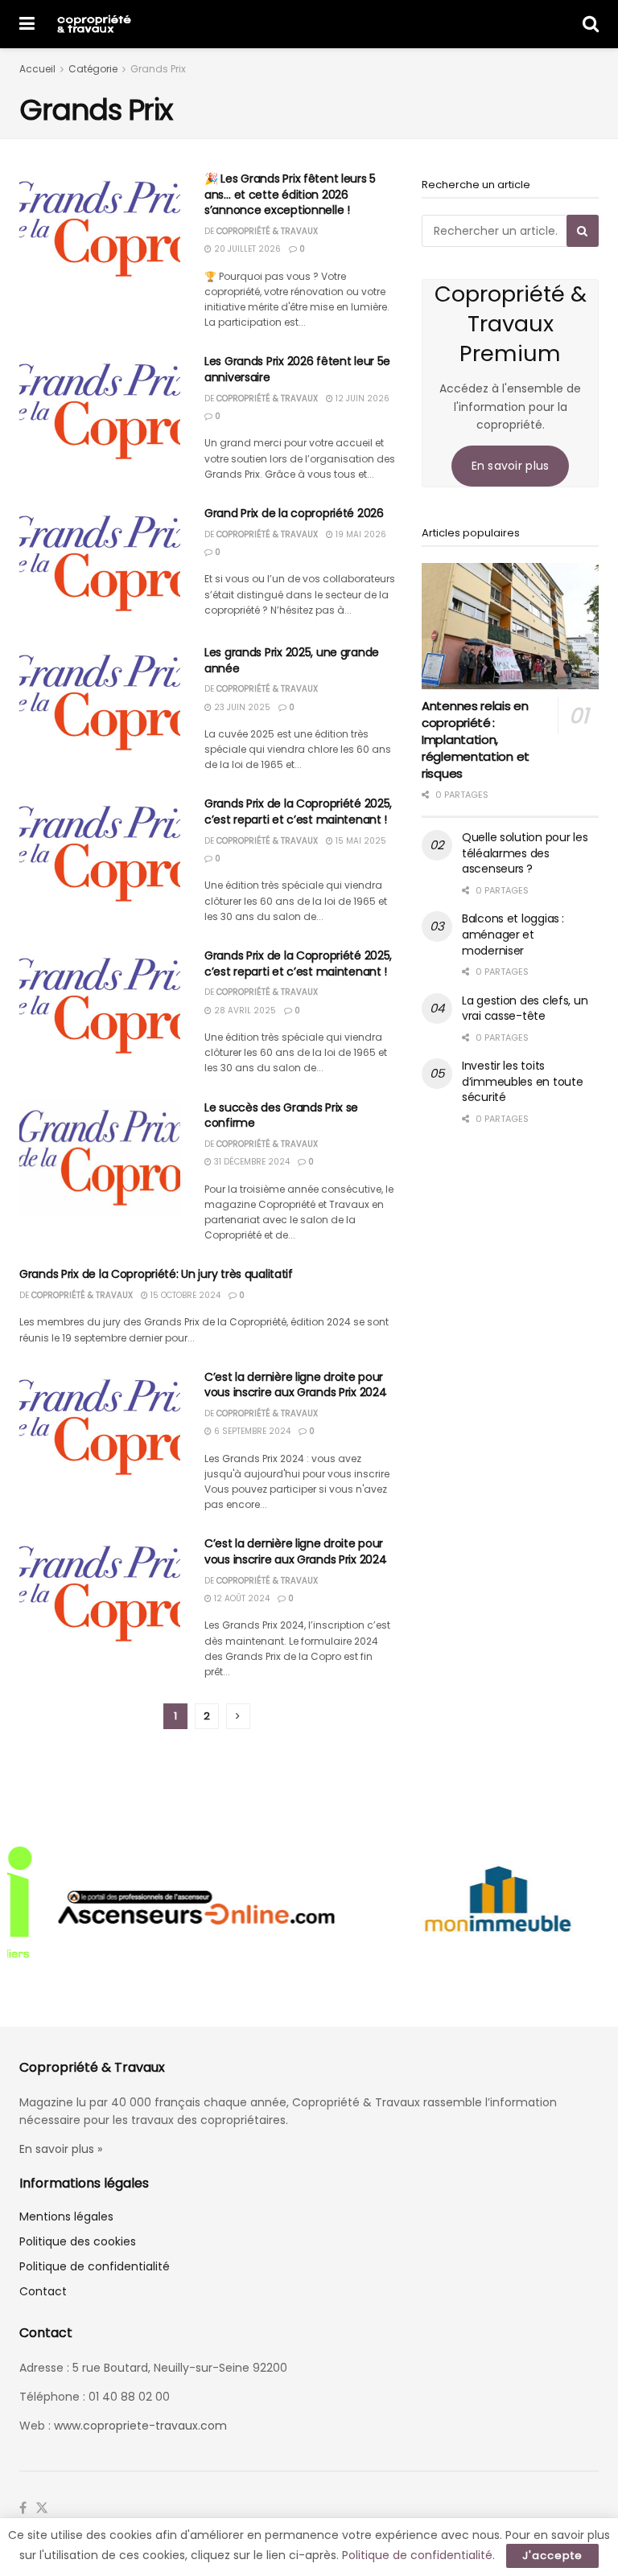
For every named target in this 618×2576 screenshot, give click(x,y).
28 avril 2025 (244, 1011)
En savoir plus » (61, 2149)
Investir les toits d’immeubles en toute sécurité (522, 1081)
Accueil (37, 69)
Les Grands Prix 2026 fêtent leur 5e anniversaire (297, 369)
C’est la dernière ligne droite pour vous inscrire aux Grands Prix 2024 (295, 1385)
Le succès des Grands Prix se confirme (281, 1115)
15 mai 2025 (360, 841)
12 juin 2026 (361, 399)
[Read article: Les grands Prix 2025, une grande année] (100, 703)
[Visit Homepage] (94, 24)
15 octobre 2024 (184, 1295)
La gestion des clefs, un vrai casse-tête (525, 1009)
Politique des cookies (78, 2241)
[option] (158, 1906)
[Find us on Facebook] (23, 2508)
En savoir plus (511, 466)
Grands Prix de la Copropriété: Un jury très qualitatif (156, 1274)
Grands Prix (158, 69)
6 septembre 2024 (251, 1431)
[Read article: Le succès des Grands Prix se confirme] (100, 1158)
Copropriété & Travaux (267, 231)
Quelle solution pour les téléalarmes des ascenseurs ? (525, 853)
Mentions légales (66, 2217)
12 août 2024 (241, 1598)
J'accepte (552, 2555)
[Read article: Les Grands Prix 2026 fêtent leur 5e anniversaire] (100, 411)
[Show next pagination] (238, 1716)
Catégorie (93, 69)
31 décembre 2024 (251, 1162)
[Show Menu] (27, 24)
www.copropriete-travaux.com (140, 2426)
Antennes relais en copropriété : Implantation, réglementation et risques (476, 740)
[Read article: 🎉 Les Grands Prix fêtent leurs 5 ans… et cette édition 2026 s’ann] (100, 229)
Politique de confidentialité (95, 2266)
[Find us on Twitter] (42, 2508)
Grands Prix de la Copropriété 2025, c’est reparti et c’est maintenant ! (298, 811)
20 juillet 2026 (246, 249)
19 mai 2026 (360, 534)
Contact (43, 2291)
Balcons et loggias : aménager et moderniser (513, 934)
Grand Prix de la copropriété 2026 (294, 513)
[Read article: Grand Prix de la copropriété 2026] (100, 563)
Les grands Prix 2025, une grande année (292, 660)
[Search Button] (591, 24)
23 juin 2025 (241, 707)
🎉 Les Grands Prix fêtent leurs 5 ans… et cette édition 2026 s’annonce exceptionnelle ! (290, 194)
